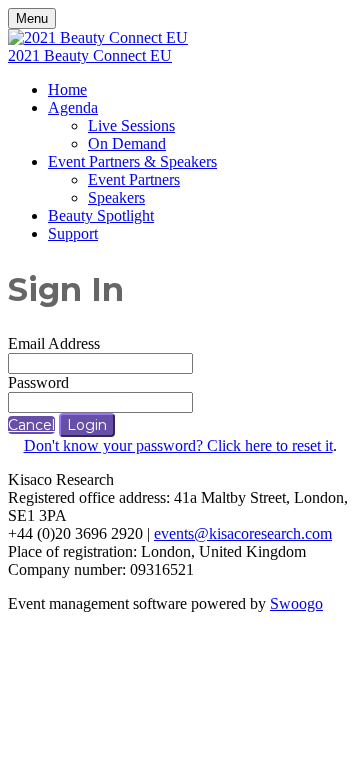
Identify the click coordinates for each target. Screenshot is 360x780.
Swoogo (296, 603)
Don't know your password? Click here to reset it (178, 445)
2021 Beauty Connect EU (90, 55)
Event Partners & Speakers (132, 161)
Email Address (54, 343)
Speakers (116, 197)
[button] (31, 425)
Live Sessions (131, 125)
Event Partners (134, 179)
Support (73, 233)
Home (67, 89)
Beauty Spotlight (101, 215)
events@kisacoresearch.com (243, 533)
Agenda (73, 107)
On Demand (127, 143)
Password (38, 382)
